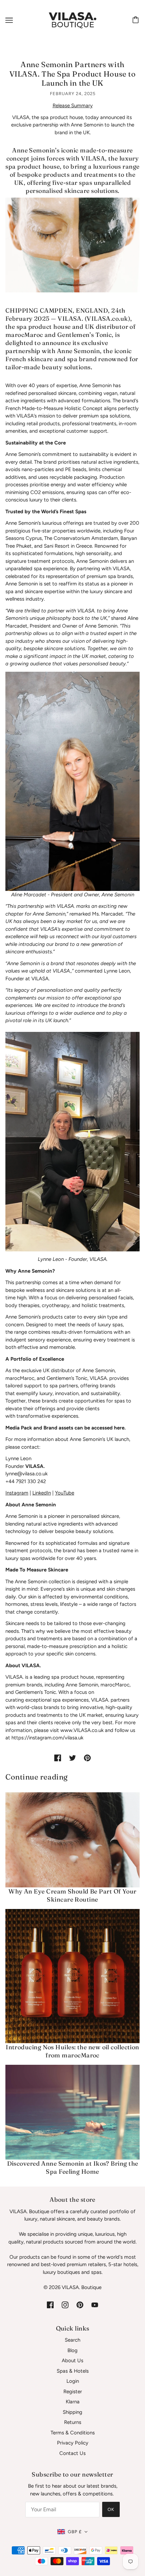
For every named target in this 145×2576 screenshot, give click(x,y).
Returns (73, 2422)
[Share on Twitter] (72, 1758)
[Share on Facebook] (58, 1758)
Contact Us (72, 2453)
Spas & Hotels (73, 2371)
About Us (72, 2361)
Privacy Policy (73, 2443)
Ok (111, 2509)
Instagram (17, 1493)
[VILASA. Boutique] (72, 20)
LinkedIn (42, 1493)
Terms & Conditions (73, 2433)
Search (72, 2340)
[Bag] (137, 20)
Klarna (73, 2402)
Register (73, 2392)
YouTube (65, 1493)
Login (73, 2381)
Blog (72, 2350)
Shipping (72, 2412)
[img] (50, 2305)
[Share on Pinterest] (87, 1758)
